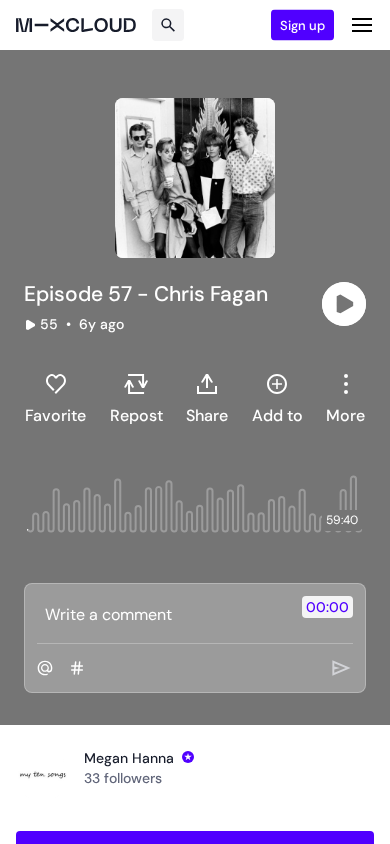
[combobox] (345, 398)
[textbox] (161, 614)
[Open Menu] (362, 25)
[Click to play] (344, 304)
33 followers (123, 778)
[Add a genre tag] (77, 668)
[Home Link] (76, 25)
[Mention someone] (45, 668)
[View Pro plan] (188, 757)
